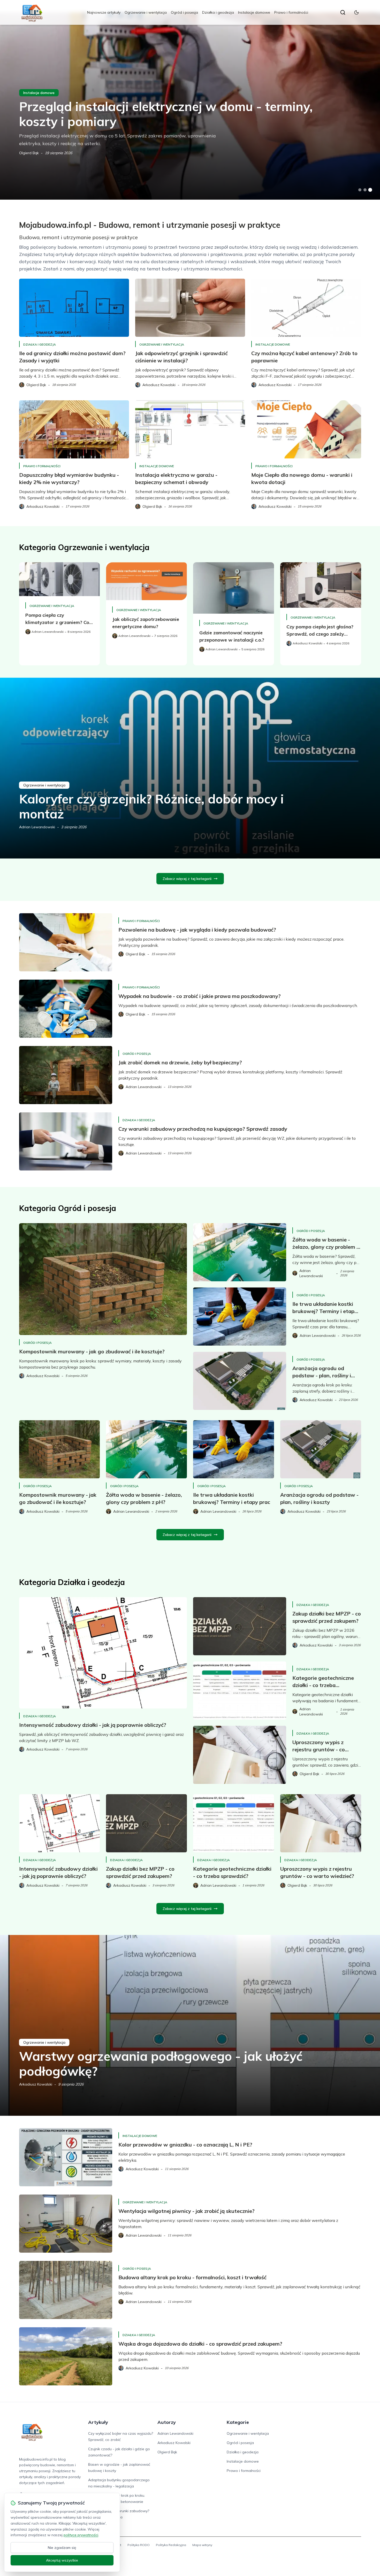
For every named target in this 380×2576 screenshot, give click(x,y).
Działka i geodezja (218, 12)
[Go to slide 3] (370, 190)
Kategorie (238, 2422)
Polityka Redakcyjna (171, 2545)
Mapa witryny (202, 2545)
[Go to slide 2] (365, 190)
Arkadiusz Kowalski (36, 2084)
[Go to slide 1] (360, 190)
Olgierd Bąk (29, 153)
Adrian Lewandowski (37, 827)
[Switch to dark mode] (356, 12)
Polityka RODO (139, 2545)
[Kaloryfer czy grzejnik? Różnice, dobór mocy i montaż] (190, 768)
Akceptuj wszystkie (62, 2560)
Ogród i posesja (184, 12)
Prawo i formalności (291, 12)
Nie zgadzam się (62, 2548)
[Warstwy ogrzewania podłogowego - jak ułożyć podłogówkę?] (190, 2025)
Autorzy (167, 2422)
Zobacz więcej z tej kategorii (187, 879)
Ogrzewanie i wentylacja (146, 12)
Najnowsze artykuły (104, 12)
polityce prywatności (81, 2535)
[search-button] (343, 12)
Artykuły (98, 2422)
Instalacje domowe (254, 12)
